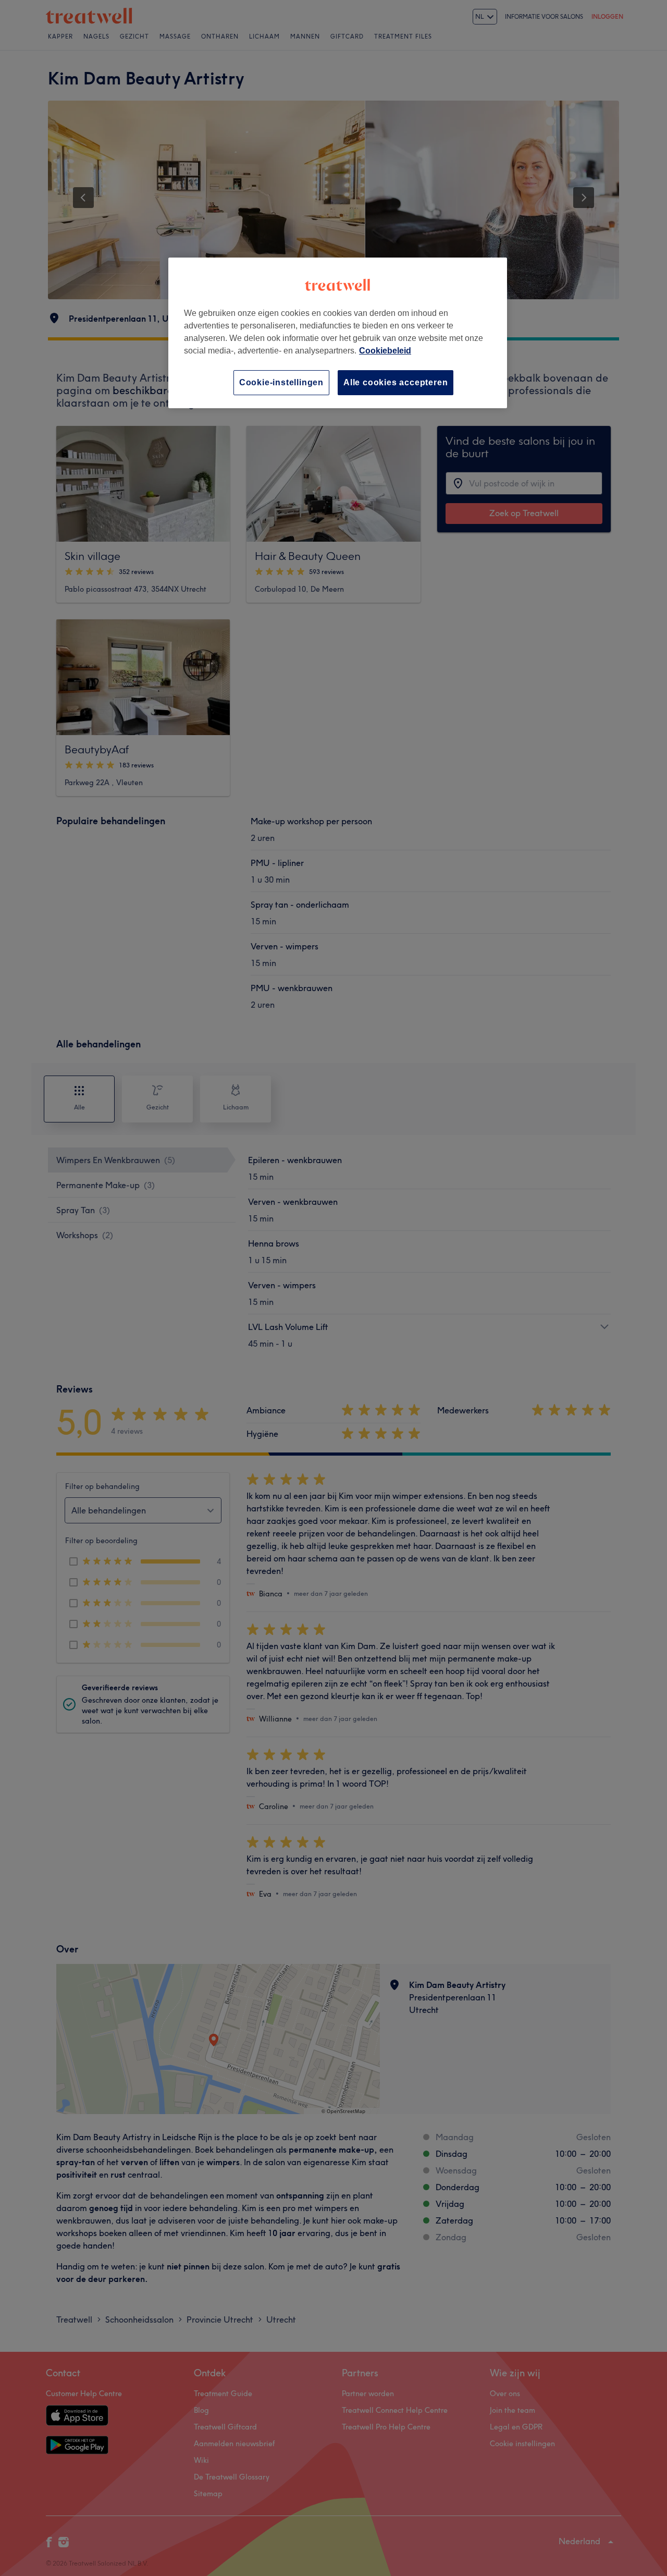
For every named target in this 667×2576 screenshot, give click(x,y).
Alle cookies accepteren (396, 382)
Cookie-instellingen (281, 382)
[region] (338, 333)
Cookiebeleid (385, 351)
